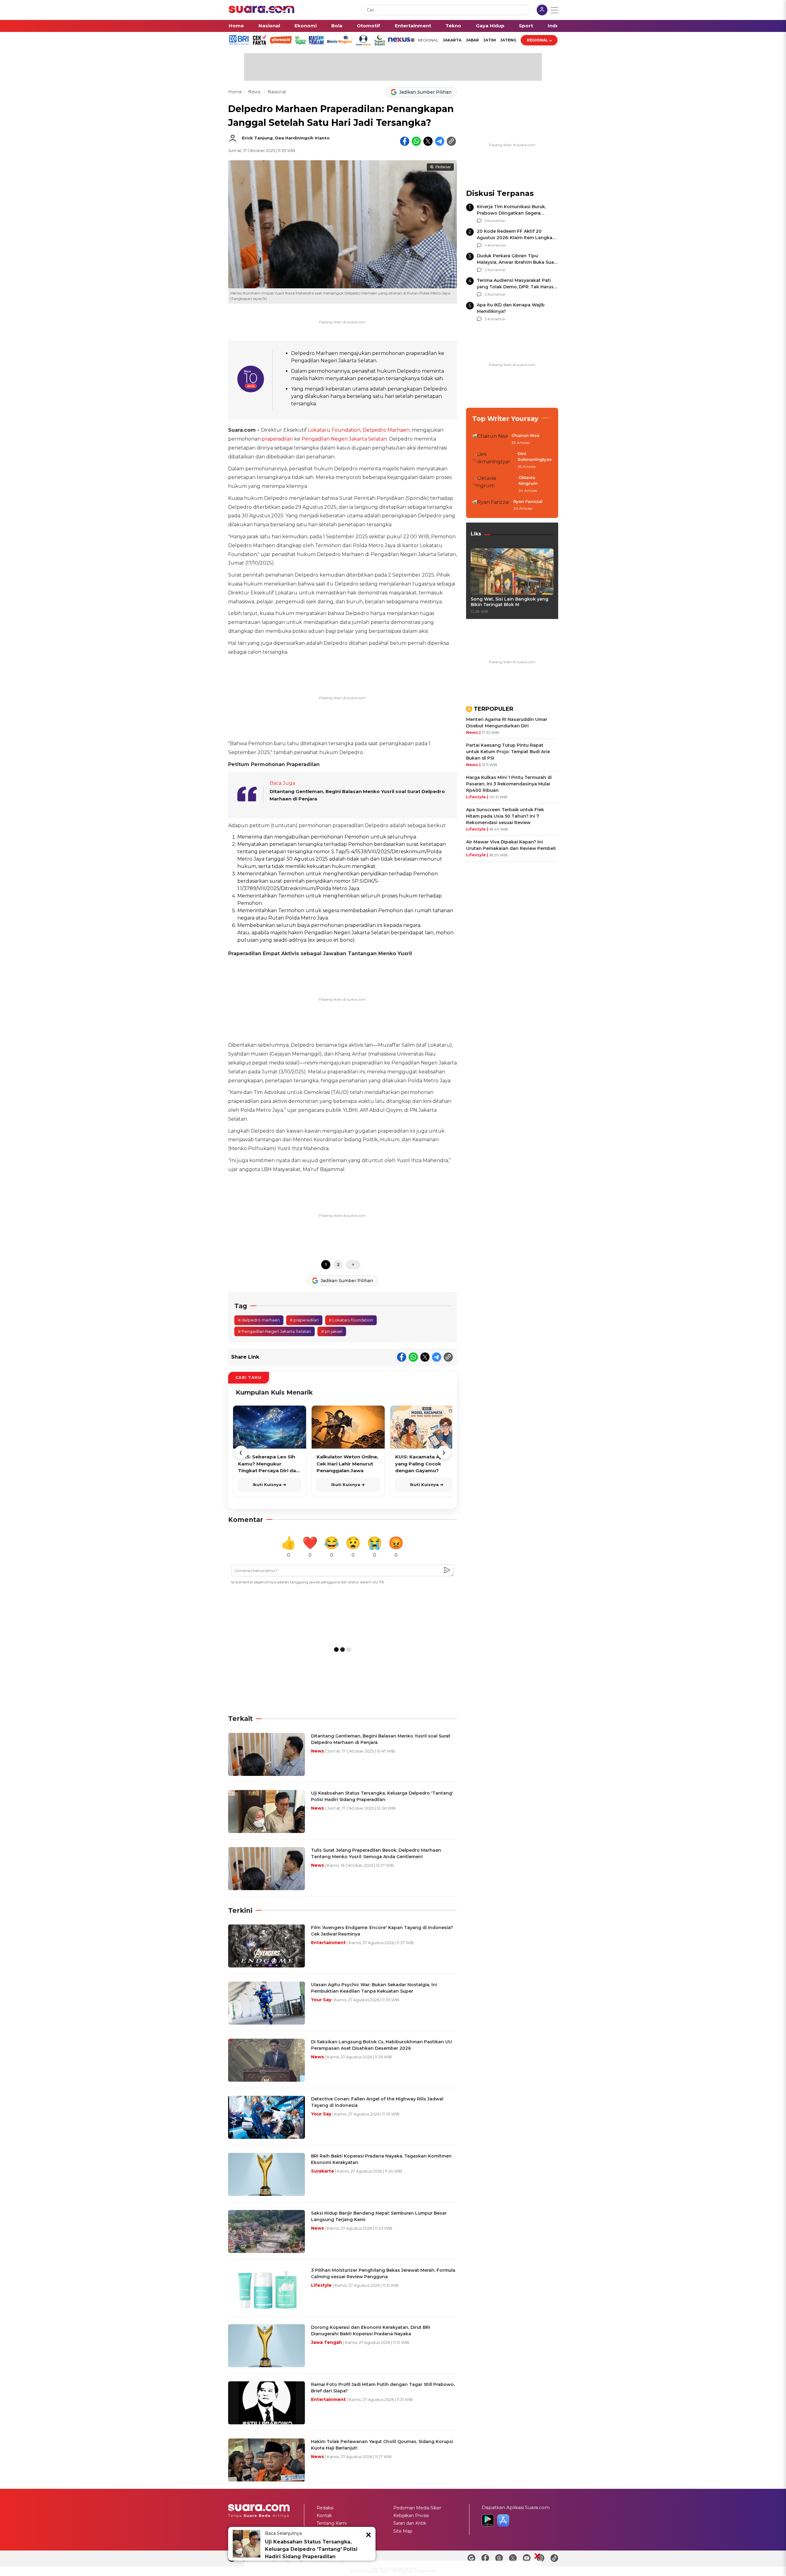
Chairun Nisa (525, 435)
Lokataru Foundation (334, 430)
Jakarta (452, 40)
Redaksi (325, 2508)
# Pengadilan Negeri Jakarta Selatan (274, 1331)
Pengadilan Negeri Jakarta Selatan (344, 439)
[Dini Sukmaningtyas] (493, 460)
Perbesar (443, 167)
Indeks (556, 26)
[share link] (451, 141)
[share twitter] (428, 141)
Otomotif (368, 26)
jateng (508, 40)
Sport (526, 26)
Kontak (324, 2516)
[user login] (542, 11)
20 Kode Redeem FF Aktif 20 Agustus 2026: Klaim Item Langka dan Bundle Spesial (515, 238)
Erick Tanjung (257, 138)
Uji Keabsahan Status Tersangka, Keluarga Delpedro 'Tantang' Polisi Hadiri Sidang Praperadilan (311, 2549)
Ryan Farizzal (528, 501)
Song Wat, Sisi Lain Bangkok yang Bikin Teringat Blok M (510, 602)
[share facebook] (405, 141)
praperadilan (277, 439)
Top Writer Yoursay (505, 419)
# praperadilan (304, 1320)
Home (236, 26)
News (255, 92)
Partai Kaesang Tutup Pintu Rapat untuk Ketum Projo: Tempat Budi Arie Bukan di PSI (508, 752)
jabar (472, 40)
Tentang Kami (332, 2523)
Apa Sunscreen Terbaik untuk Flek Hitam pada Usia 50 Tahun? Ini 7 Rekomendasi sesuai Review (505, 816)
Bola (337, 26)
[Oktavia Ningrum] (494, 484)
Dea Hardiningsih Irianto (302, 138)
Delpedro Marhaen (386, 430)
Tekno (453, 26)
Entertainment (413, 26)
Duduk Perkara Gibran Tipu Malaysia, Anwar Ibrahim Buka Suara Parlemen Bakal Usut (518, 262)
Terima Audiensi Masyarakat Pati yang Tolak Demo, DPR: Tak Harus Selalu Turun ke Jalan (515, 287)
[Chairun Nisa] (490, 439)
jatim (490, 40)
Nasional (269, 26)
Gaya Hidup (490, 26)
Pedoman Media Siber (417, 2508)
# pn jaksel (332, 1331)
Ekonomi (305, 26)
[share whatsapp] (416, 141)
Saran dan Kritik (410, 2523)
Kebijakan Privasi (411, 2516)
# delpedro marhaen (259, 1320)
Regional (537, 40)
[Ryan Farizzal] (491, 505)
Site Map (403, 2531)
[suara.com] (262, 12)
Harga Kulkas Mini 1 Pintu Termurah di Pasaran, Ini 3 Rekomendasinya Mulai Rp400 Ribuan (509, 784)
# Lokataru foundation (351, 1320)
